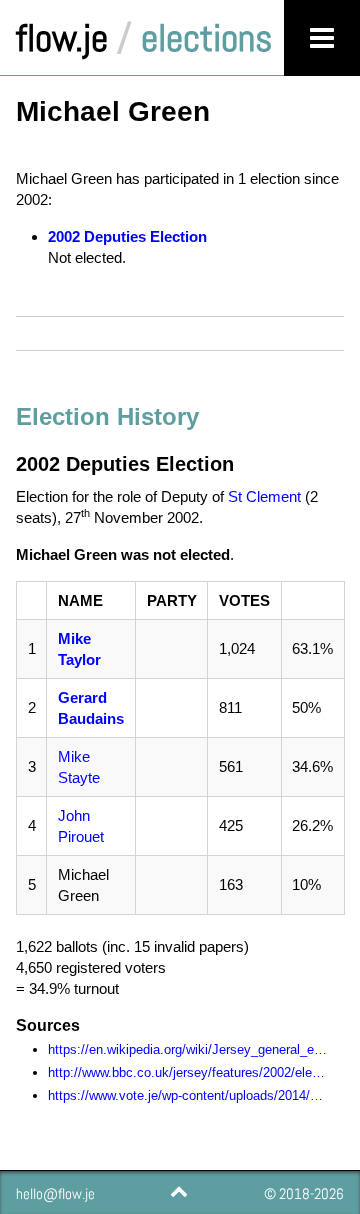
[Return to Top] (178, 1191)
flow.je (62, 38)
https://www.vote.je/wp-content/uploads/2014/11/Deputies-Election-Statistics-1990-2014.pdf (188, 1095)
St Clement (264, 496)
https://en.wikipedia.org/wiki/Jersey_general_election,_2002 (188, 1049)
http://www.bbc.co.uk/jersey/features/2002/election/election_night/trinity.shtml (188, 1072)
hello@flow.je (55, 1193)
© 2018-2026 (304, 1193)
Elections (206, 38)
